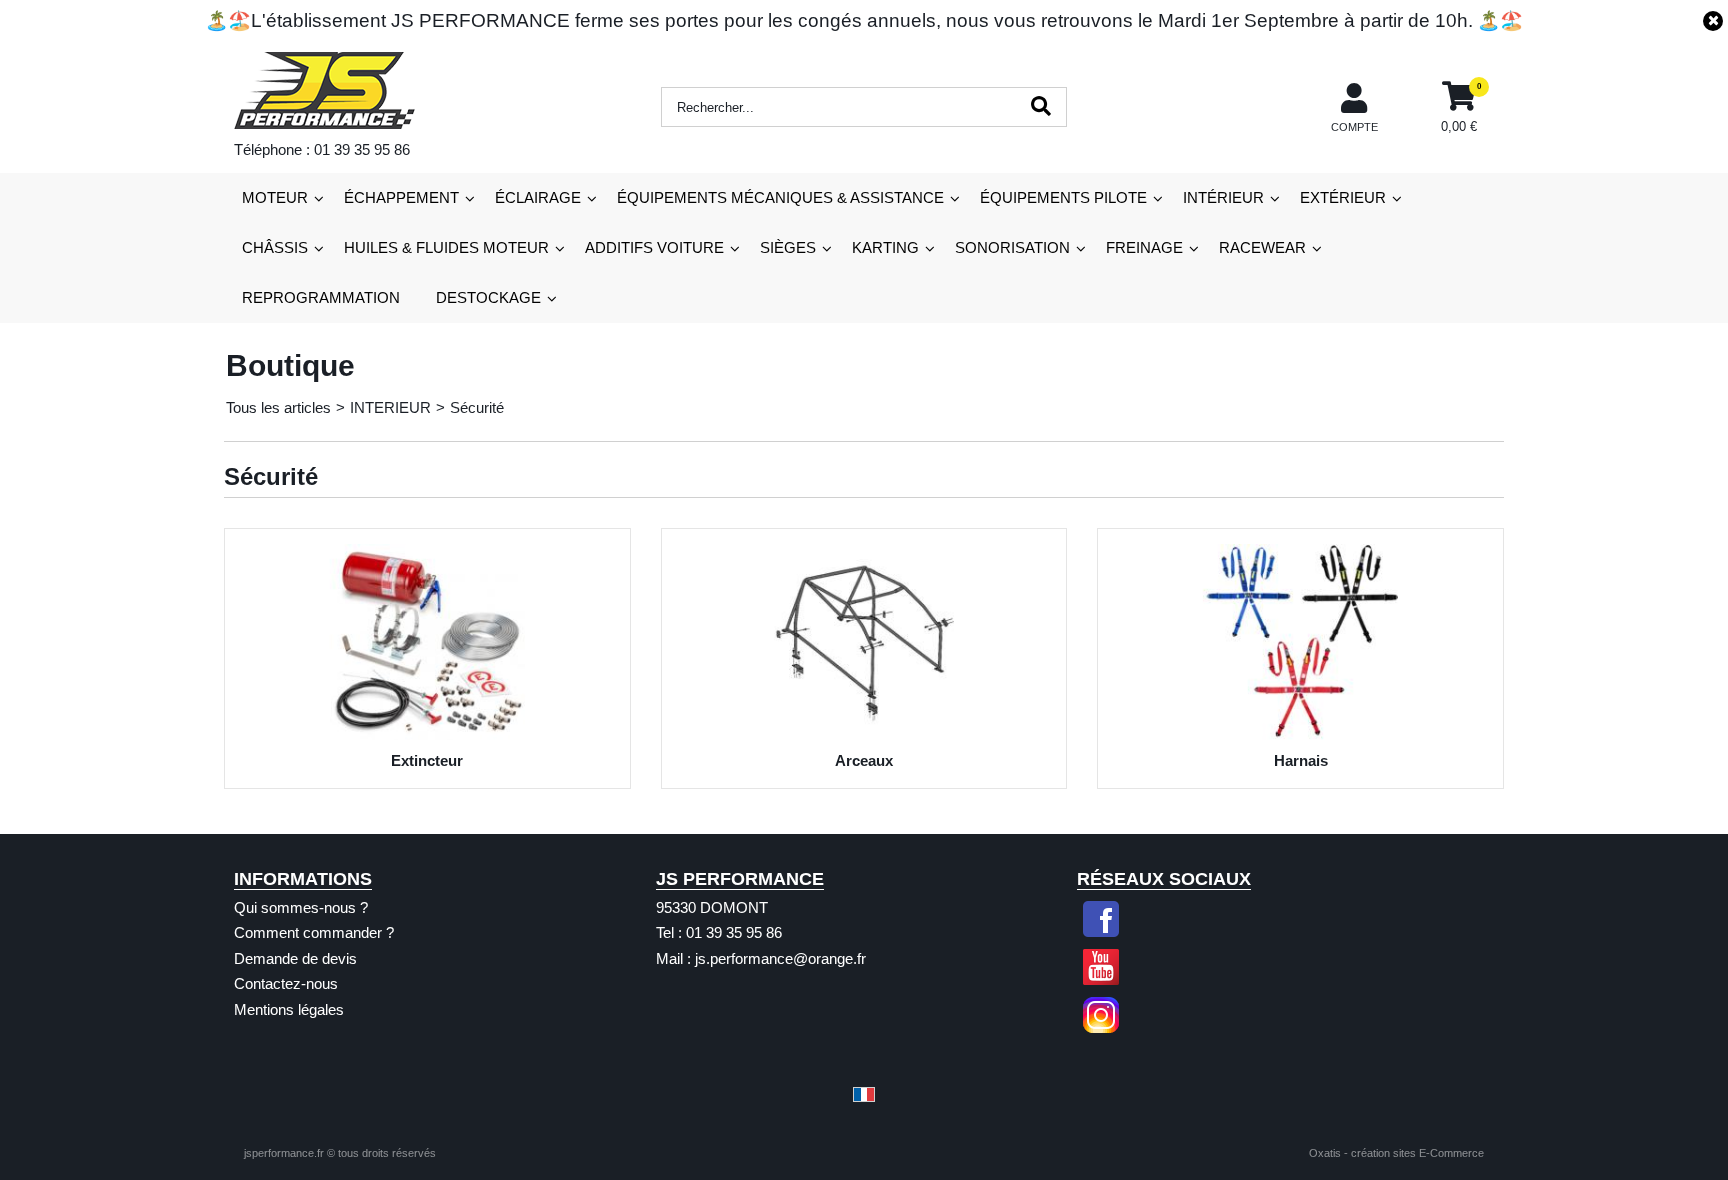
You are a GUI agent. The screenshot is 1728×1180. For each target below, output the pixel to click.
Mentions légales (289, 1009)
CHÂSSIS (275, 247)
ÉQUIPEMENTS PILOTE (1063, 197)
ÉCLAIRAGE (538, 197)
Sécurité (477, 407)
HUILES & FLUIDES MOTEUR (446, 247)
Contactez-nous (286, 983)
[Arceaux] (864, 734)
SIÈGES (788, 247)
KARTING (885, 247)
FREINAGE (1144, 247)
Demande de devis (295, 958)
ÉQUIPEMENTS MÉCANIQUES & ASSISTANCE (780, 197)
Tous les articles (278, 407)
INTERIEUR (390, 407)
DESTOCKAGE (488, 297)
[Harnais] (1300, 734)
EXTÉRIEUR (1343, 197)
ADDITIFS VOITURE (654, 247)
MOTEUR (275, 197)
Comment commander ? (314, 932)
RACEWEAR (1262, 247)
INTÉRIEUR (1223, 197)
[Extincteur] (427, 734)
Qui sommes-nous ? (301, 907)
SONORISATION (1012, 247)
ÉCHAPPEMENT (401, 197)
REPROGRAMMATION (321, 297)
